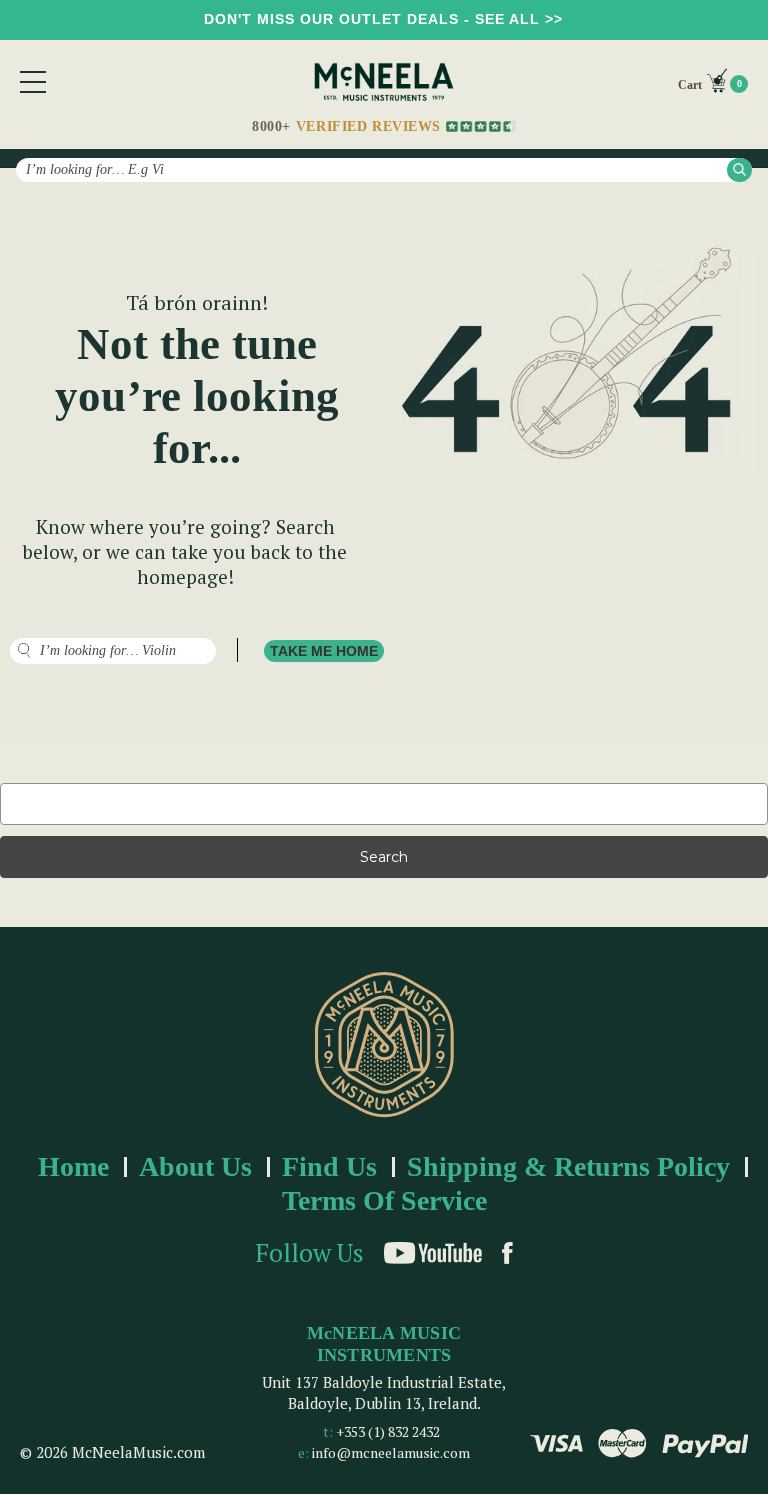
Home (73, 1166)
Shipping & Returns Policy (568, 1166)
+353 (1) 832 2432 (388, 1431)
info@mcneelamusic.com (391, 1452)
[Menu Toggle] (33, 82)
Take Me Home (324, 651)
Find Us (329, 1166)
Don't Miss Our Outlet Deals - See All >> (383, 19)
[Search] (739, 169)
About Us (195, 1166)
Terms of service (384, 1200)
